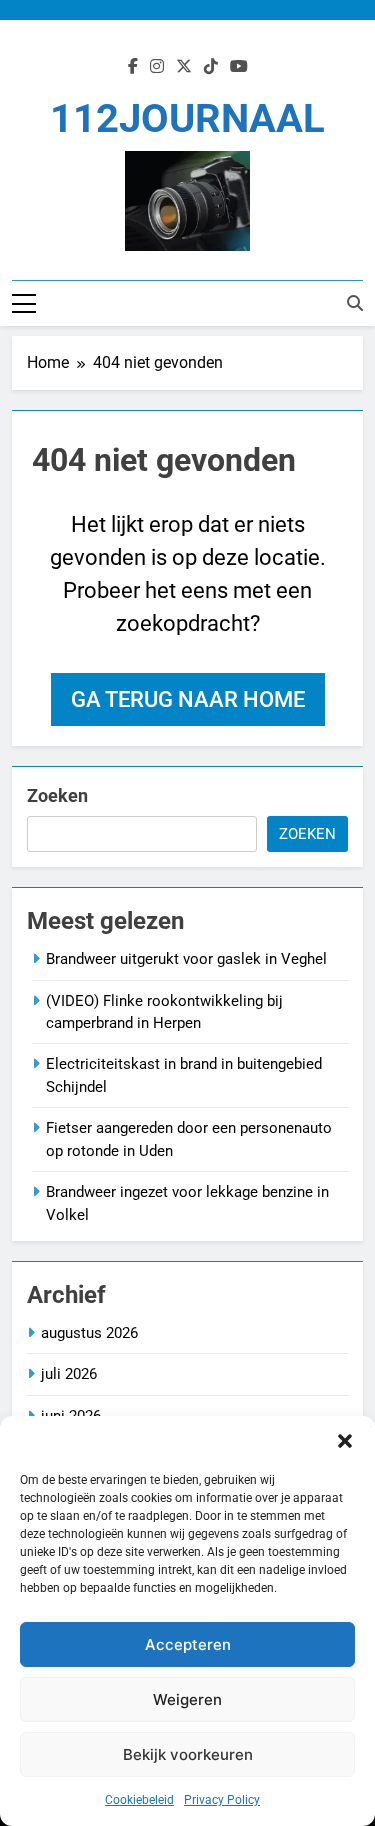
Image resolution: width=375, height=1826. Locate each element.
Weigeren (187, 1699)
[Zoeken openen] (355, 303)
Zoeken (57, 795)
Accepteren (188, 1644)
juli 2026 (69, 1374)
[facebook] (133, 67)
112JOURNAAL (187, 118)
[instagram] (157, 67)
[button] (345, 1441)
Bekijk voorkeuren (188, 1754)
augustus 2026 (89, 1333)
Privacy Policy (222, 1800)
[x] (184, 67)
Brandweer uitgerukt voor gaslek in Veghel (186, 959)
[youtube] (239, 67)
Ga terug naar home (188, 699)
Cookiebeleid (139, 1800)
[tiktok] (211, 67)
